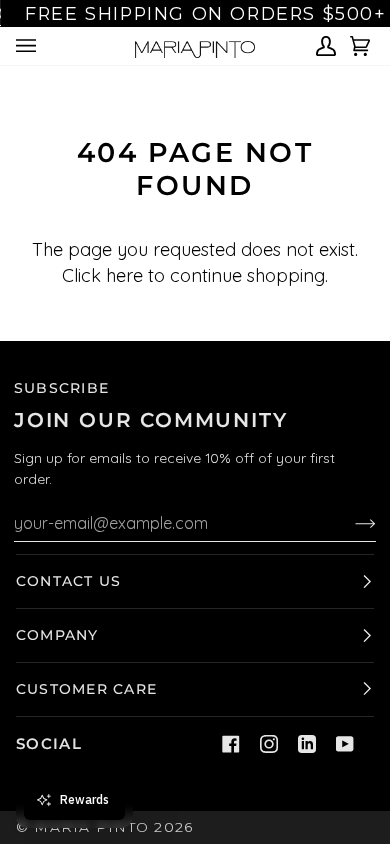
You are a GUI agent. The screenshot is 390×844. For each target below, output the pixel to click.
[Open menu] (29, 46)
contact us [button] (68, 581)
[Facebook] (231, 744)
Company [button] (57, 635)
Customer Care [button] (86, 689)
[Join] (349, 523)
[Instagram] (269, 744)
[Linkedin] (307, 744)
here (124, 275)
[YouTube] (345, 744)
